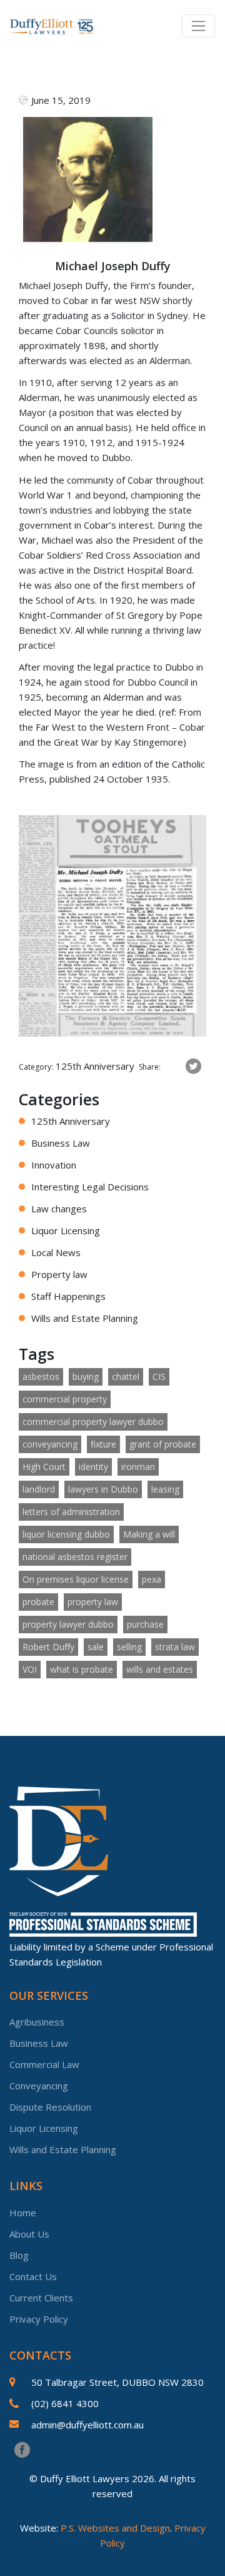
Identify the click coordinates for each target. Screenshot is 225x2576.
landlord (39, 1489)
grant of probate (163, 1444)
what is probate (82, 1669)
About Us (29, 2234)
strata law (175, 1647)
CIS (159, 1377)
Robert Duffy (48, 1647)
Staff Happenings (68, 1296)
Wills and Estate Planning (85, 1318)
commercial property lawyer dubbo (93, 1422)
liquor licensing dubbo (66, 1534)
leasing (165, 1489)
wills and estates (160, 1669)
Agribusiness (37, 2022)
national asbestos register (75, 1557)
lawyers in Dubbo (103, 1489)
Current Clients (41, 2298)
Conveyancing (39, 2086)
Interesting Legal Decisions (90, 1187)
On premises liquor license (76, 1579)
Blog (19, 2255)
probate (38, 1602)
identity (93, 1467)
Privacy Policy (39, 2319)
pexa (152, 1579)
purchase (145, 1624)
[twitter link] (193, 1067)
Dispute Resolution (50, 2107)
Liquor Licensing (66, 1230)
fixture (103, 1444)
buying (86, 1377)
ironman (138, 1467)
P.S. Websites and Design (115, 2528)
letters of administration (71, 1512)
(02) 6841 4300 (65, 2403)
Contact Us (33, 2276)
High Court (44, 1467)
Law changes (59, 1209)
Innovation (54, 1165)
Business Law (61, 1143)
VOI (30, 1669)
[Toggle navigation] (198, 26)
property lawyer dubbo (68, 1624)
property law (93, 1602)
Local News (56, 1252)
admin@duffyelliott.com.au (87, 2425)
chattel (126, 1377)
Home (23, 2213)
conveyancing (50, 1444)
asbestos (41, 1377)
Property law (59, 1274)
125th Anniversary (71, 1121)
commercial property (65, 1399)
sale (96, 1647)
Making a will (149, 1534)
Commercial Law (44, 2064)
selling (129, 1647)
